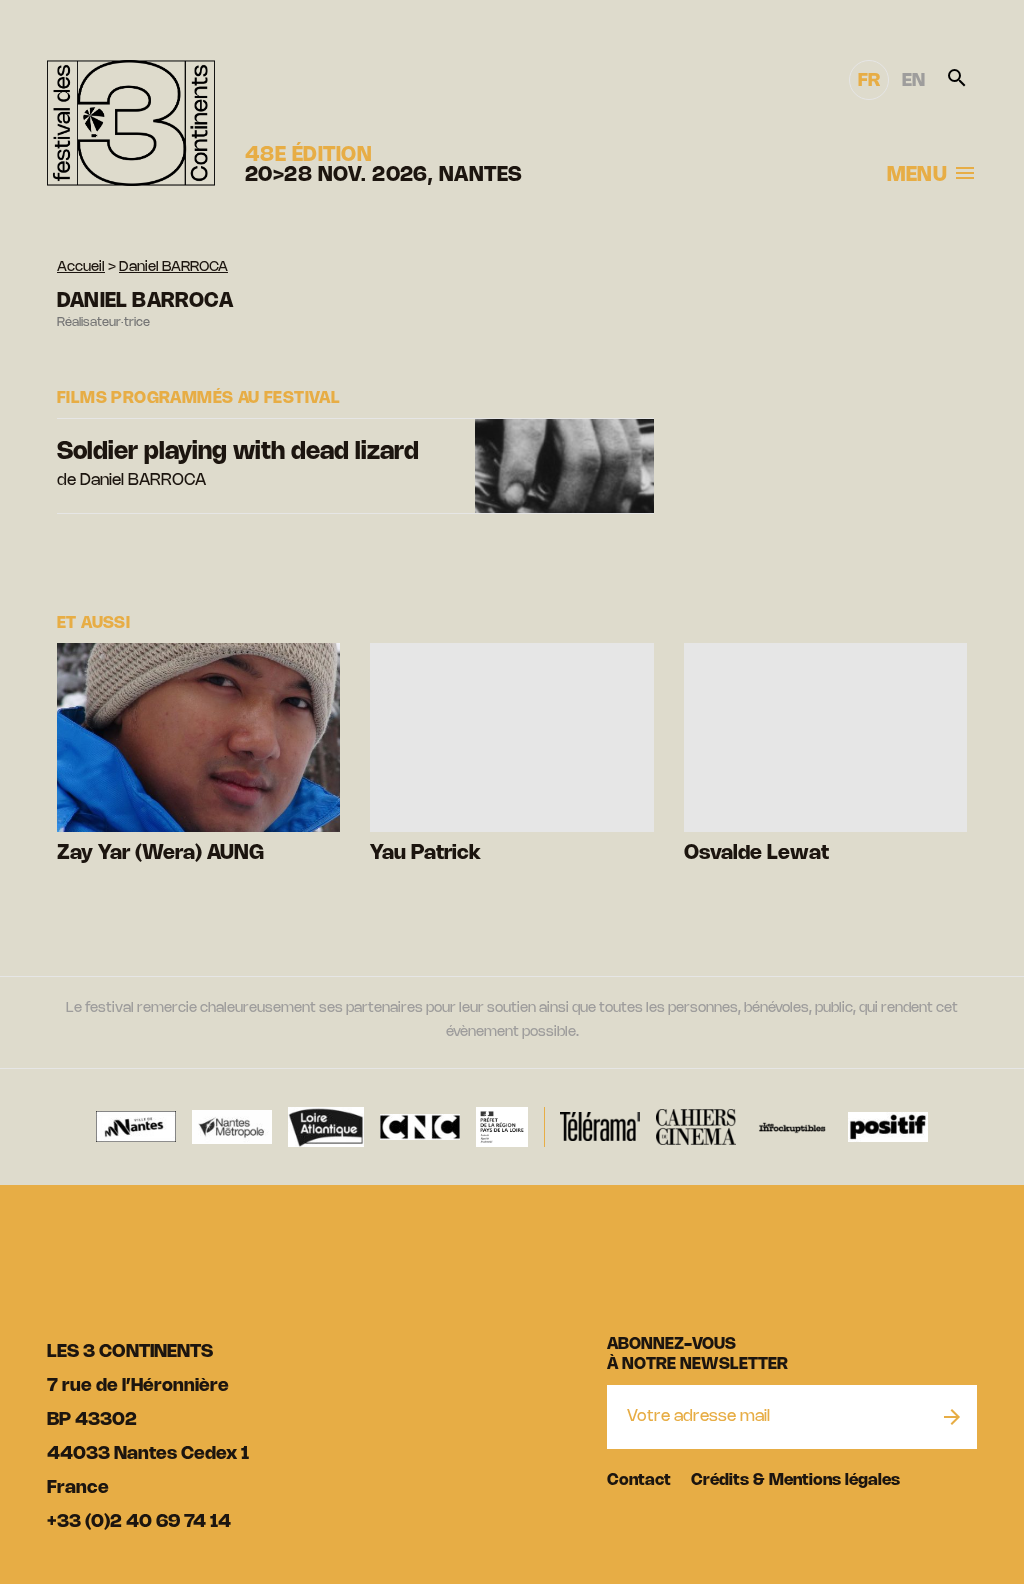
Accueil (81, 267)
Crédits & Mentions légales (795, 1480)
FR (869, 81)
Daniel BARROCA (173, 267)
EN (913, 81)
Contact (639, 1480)
